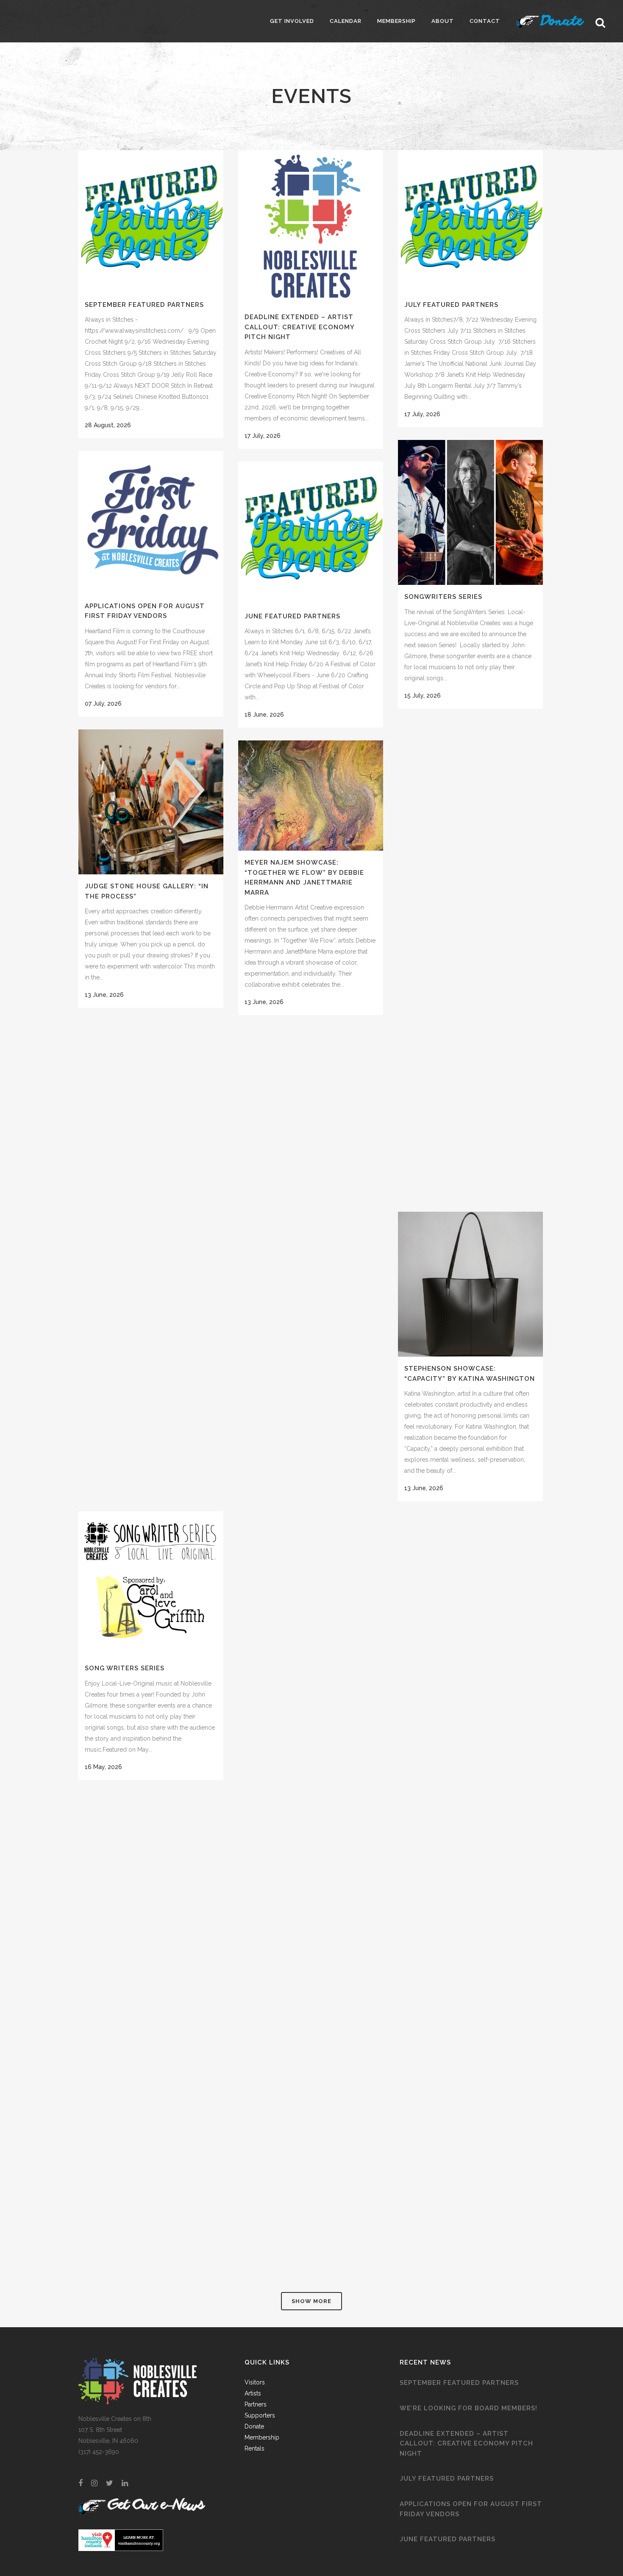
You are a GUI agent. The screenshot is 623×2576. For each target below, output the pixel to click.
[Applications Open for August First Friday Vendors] (151, 523)
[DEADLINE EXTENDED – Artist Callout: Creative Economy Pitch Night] (311, 228)
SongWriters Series (443, 597)
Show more (311, 2301)
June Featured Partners (292, 616)
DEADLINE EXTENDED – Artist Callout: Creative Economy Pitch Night (299, 327)
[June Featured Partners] (311, 533)
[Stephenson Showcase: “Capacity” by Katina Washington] (470, 1284)
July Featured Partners (451, 305)
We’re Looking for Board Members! (469, 2408)
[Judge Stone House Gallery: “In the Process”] (151, 802)
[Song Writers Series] (151, 1584)
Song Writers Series (125, 1668)
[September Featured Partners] (151, 221)
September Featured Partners (144, 305)
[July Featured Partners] (470, 221)
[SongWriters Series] (470, 512)
